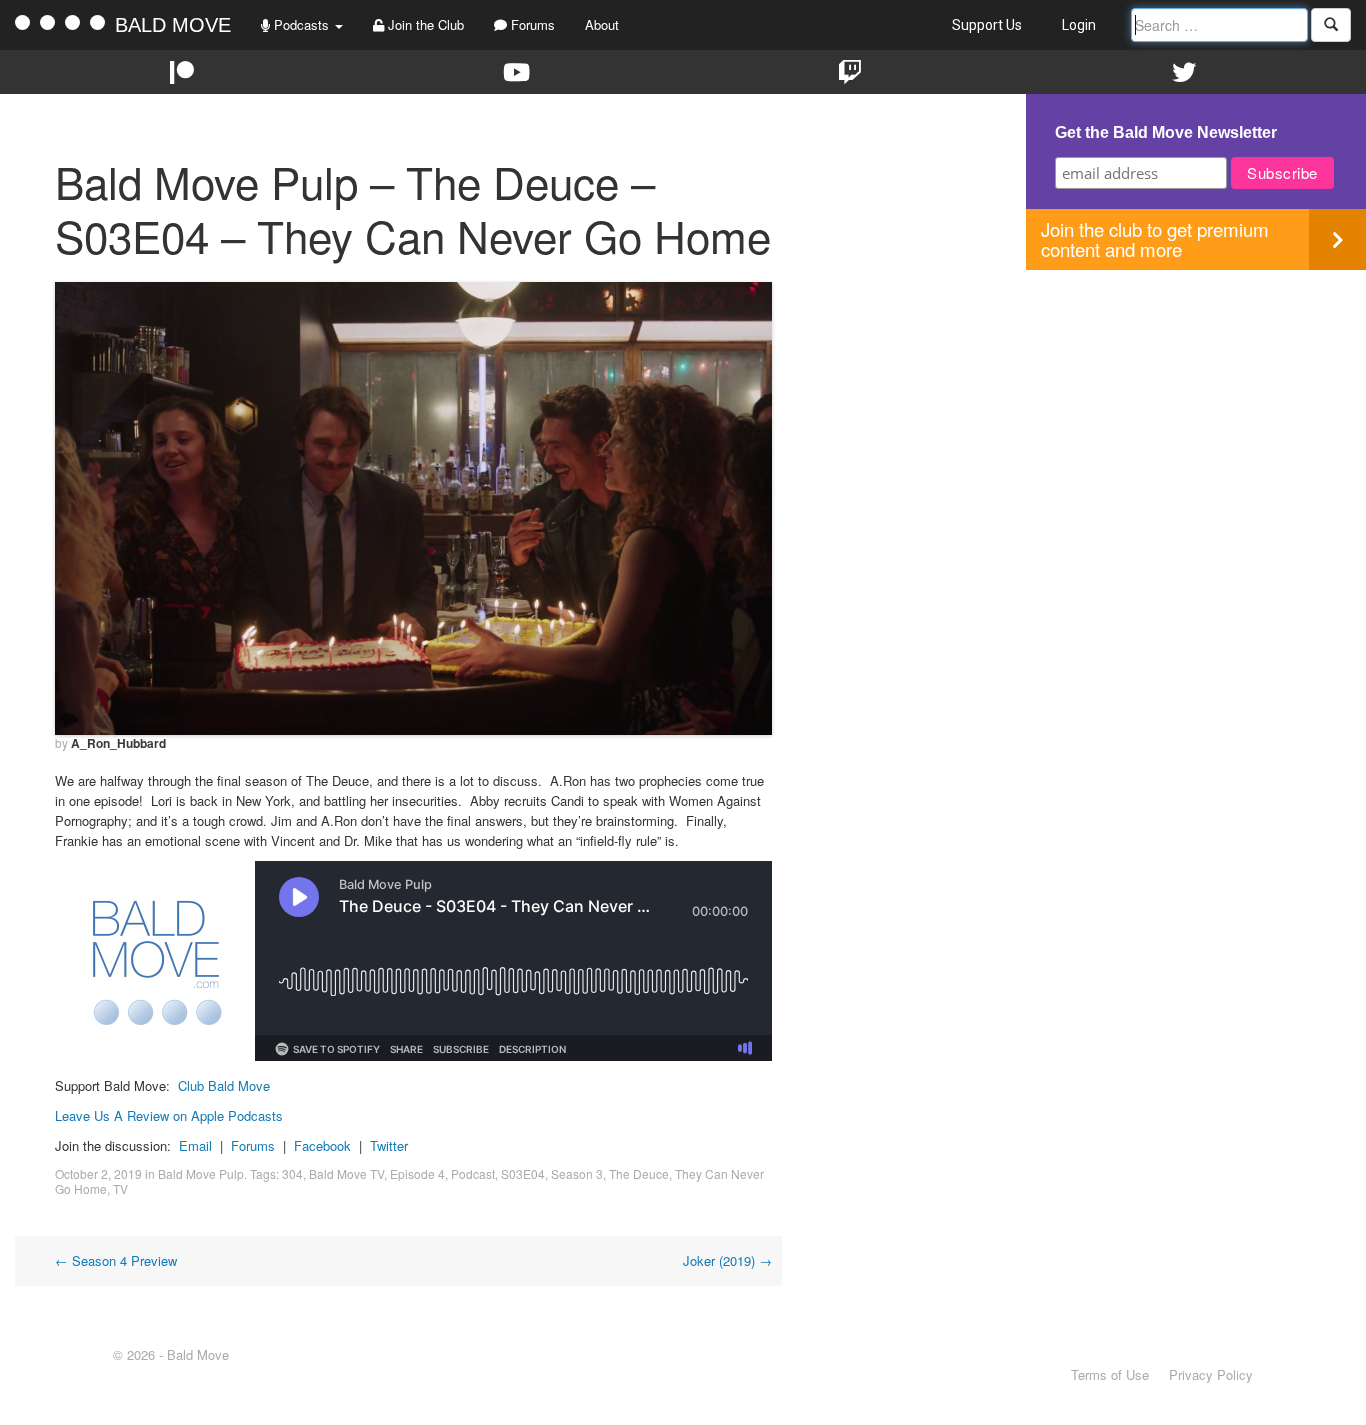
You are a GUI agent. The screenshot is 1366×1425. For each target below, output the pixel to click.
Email (195, 1145)
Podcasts (301, 24)
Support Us (987, 25)
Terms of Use (1110, 1374)
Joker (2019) (727, 1260)
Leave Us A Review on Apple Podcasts (169, 1115)
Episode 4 (417, 1173)
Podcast (473, 1173)
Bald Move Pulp (201, 1173)
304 (292, 1173)
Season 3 (577, 1173)
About (602, 24)
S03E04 (523, 1173)
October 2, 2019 (98, 1173)
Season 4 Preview (116, 1260)
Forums (531, 24)
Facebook (322, 1145)
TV (120, 1188)
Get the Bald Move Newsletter (1166, 132)
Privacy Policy (1211, 1374)
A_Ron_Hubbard (118, 743)
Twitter (389, 1145)
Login (1079, 25)
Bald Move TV (346, 1173)
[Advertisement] (1196, 410)
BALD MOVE (173, 25)
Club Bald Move (224, 1085)
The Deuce (639, 1173)
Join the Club (424, 24)
